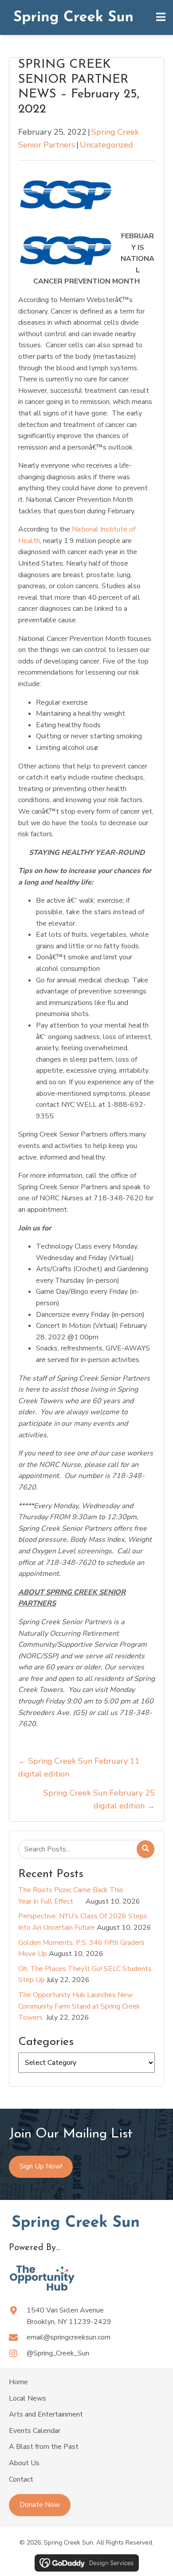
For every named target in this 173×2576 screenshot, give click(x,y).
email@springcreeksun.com (69, 2337)
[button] (40, 2505)
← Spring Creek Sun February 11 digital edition (79, 1767)
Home (18, 2382)
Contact (21, 2479)
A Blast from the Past (44, 2447)
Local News (28, 2398)
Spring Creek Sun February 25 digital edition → (99, 1799)
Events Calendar (35, 2431)
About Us (24, 2463)
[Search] (145, 1849)
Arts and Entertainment (46, 2414)
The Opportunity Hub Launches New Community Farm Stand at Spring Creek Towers (79, 2006)
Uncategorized (106, 145)
